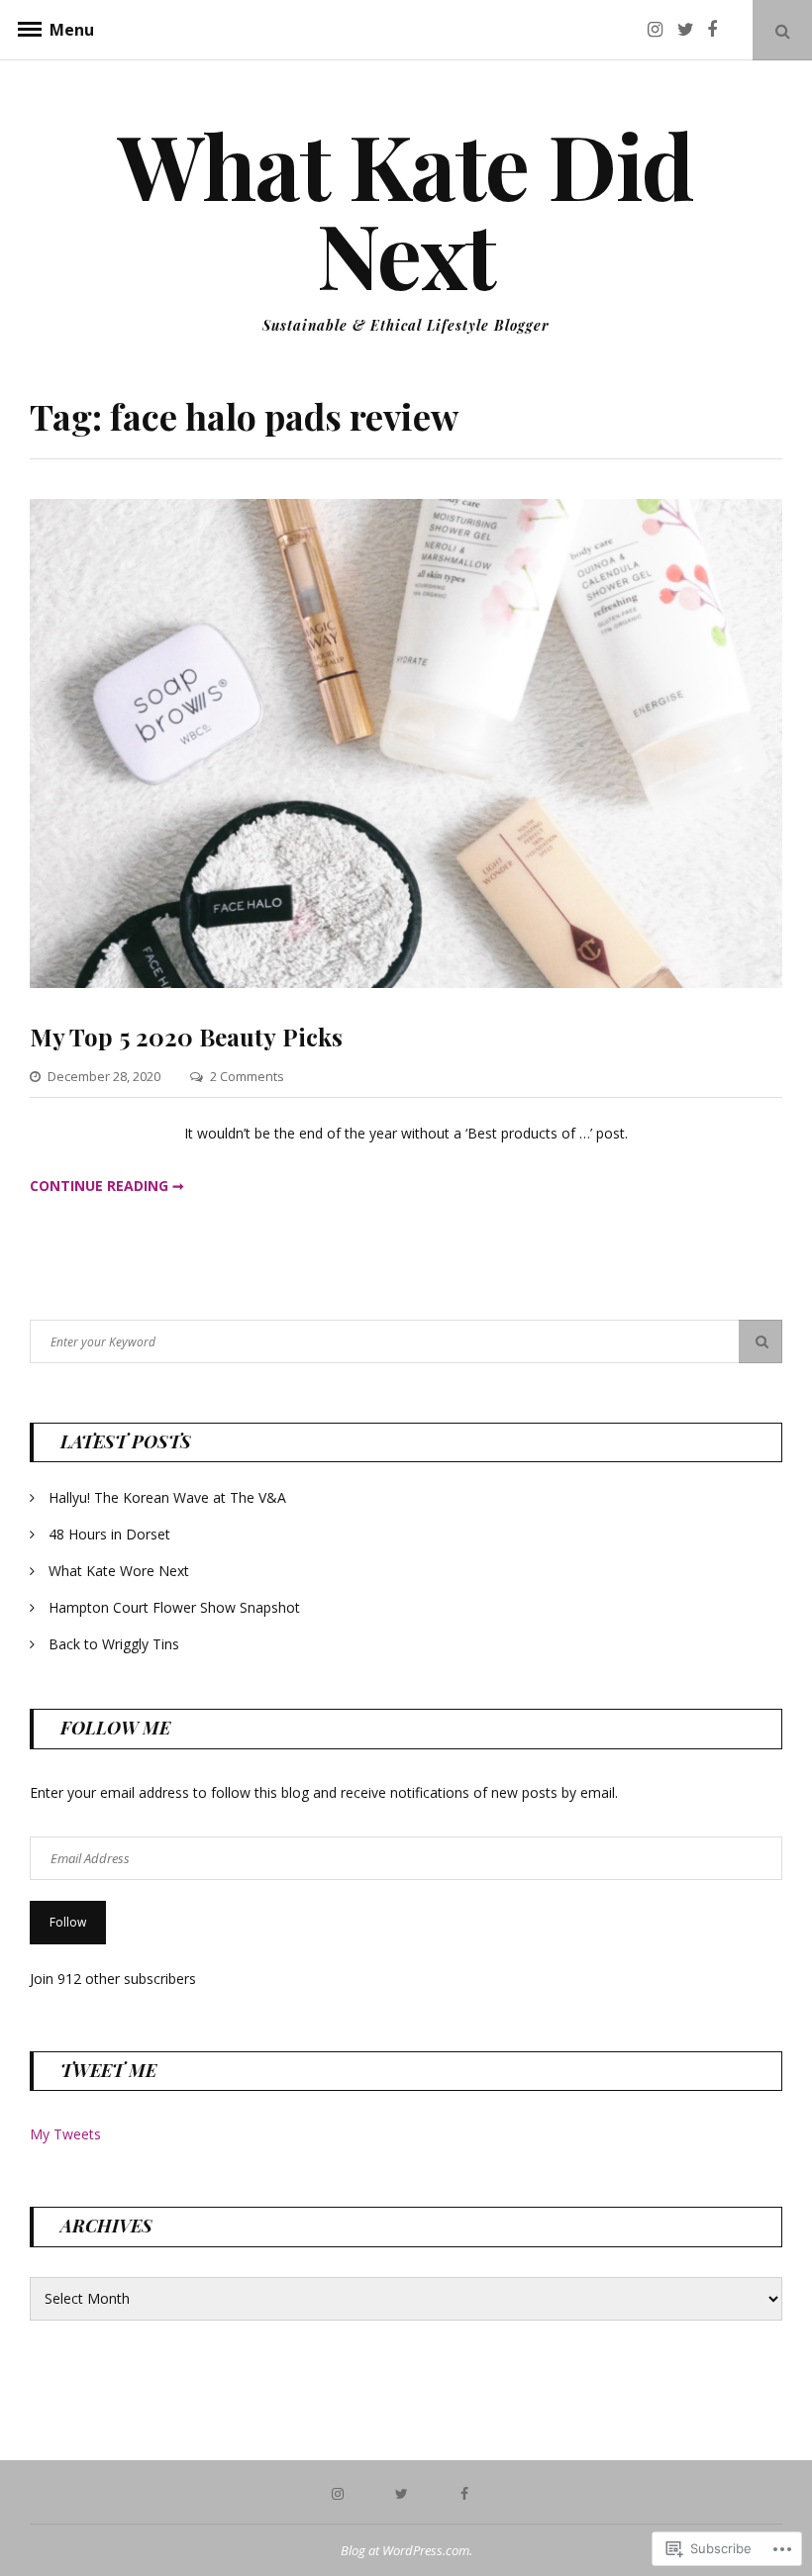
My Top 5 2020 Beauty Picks (186, 1037)
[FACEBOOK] (469, 2492)
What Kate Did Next (406, 209)
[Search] (761, 1341)
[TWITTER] (406, 2492)
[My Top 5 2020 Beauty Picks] (406, 983)
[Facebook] (720, 29)
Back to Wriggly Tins (114, 1644)
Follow (68, 1922)
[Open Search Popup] (782, 30)
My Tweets (65, 2134)
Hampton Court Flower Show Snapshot (174, 1607)
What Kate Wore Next (119, 1571)
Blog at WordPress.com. (406, 2550)
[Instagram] (660, 29)
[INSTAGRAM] (343, 2492)
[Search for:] (406, 1341)
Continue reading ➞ (107, 1186)
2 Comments (247, 1076)
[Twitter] (690, 29)
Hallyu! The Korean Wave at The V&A (167, 1497)
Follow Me (115, 1728)
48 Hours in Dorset (109, 1534)
